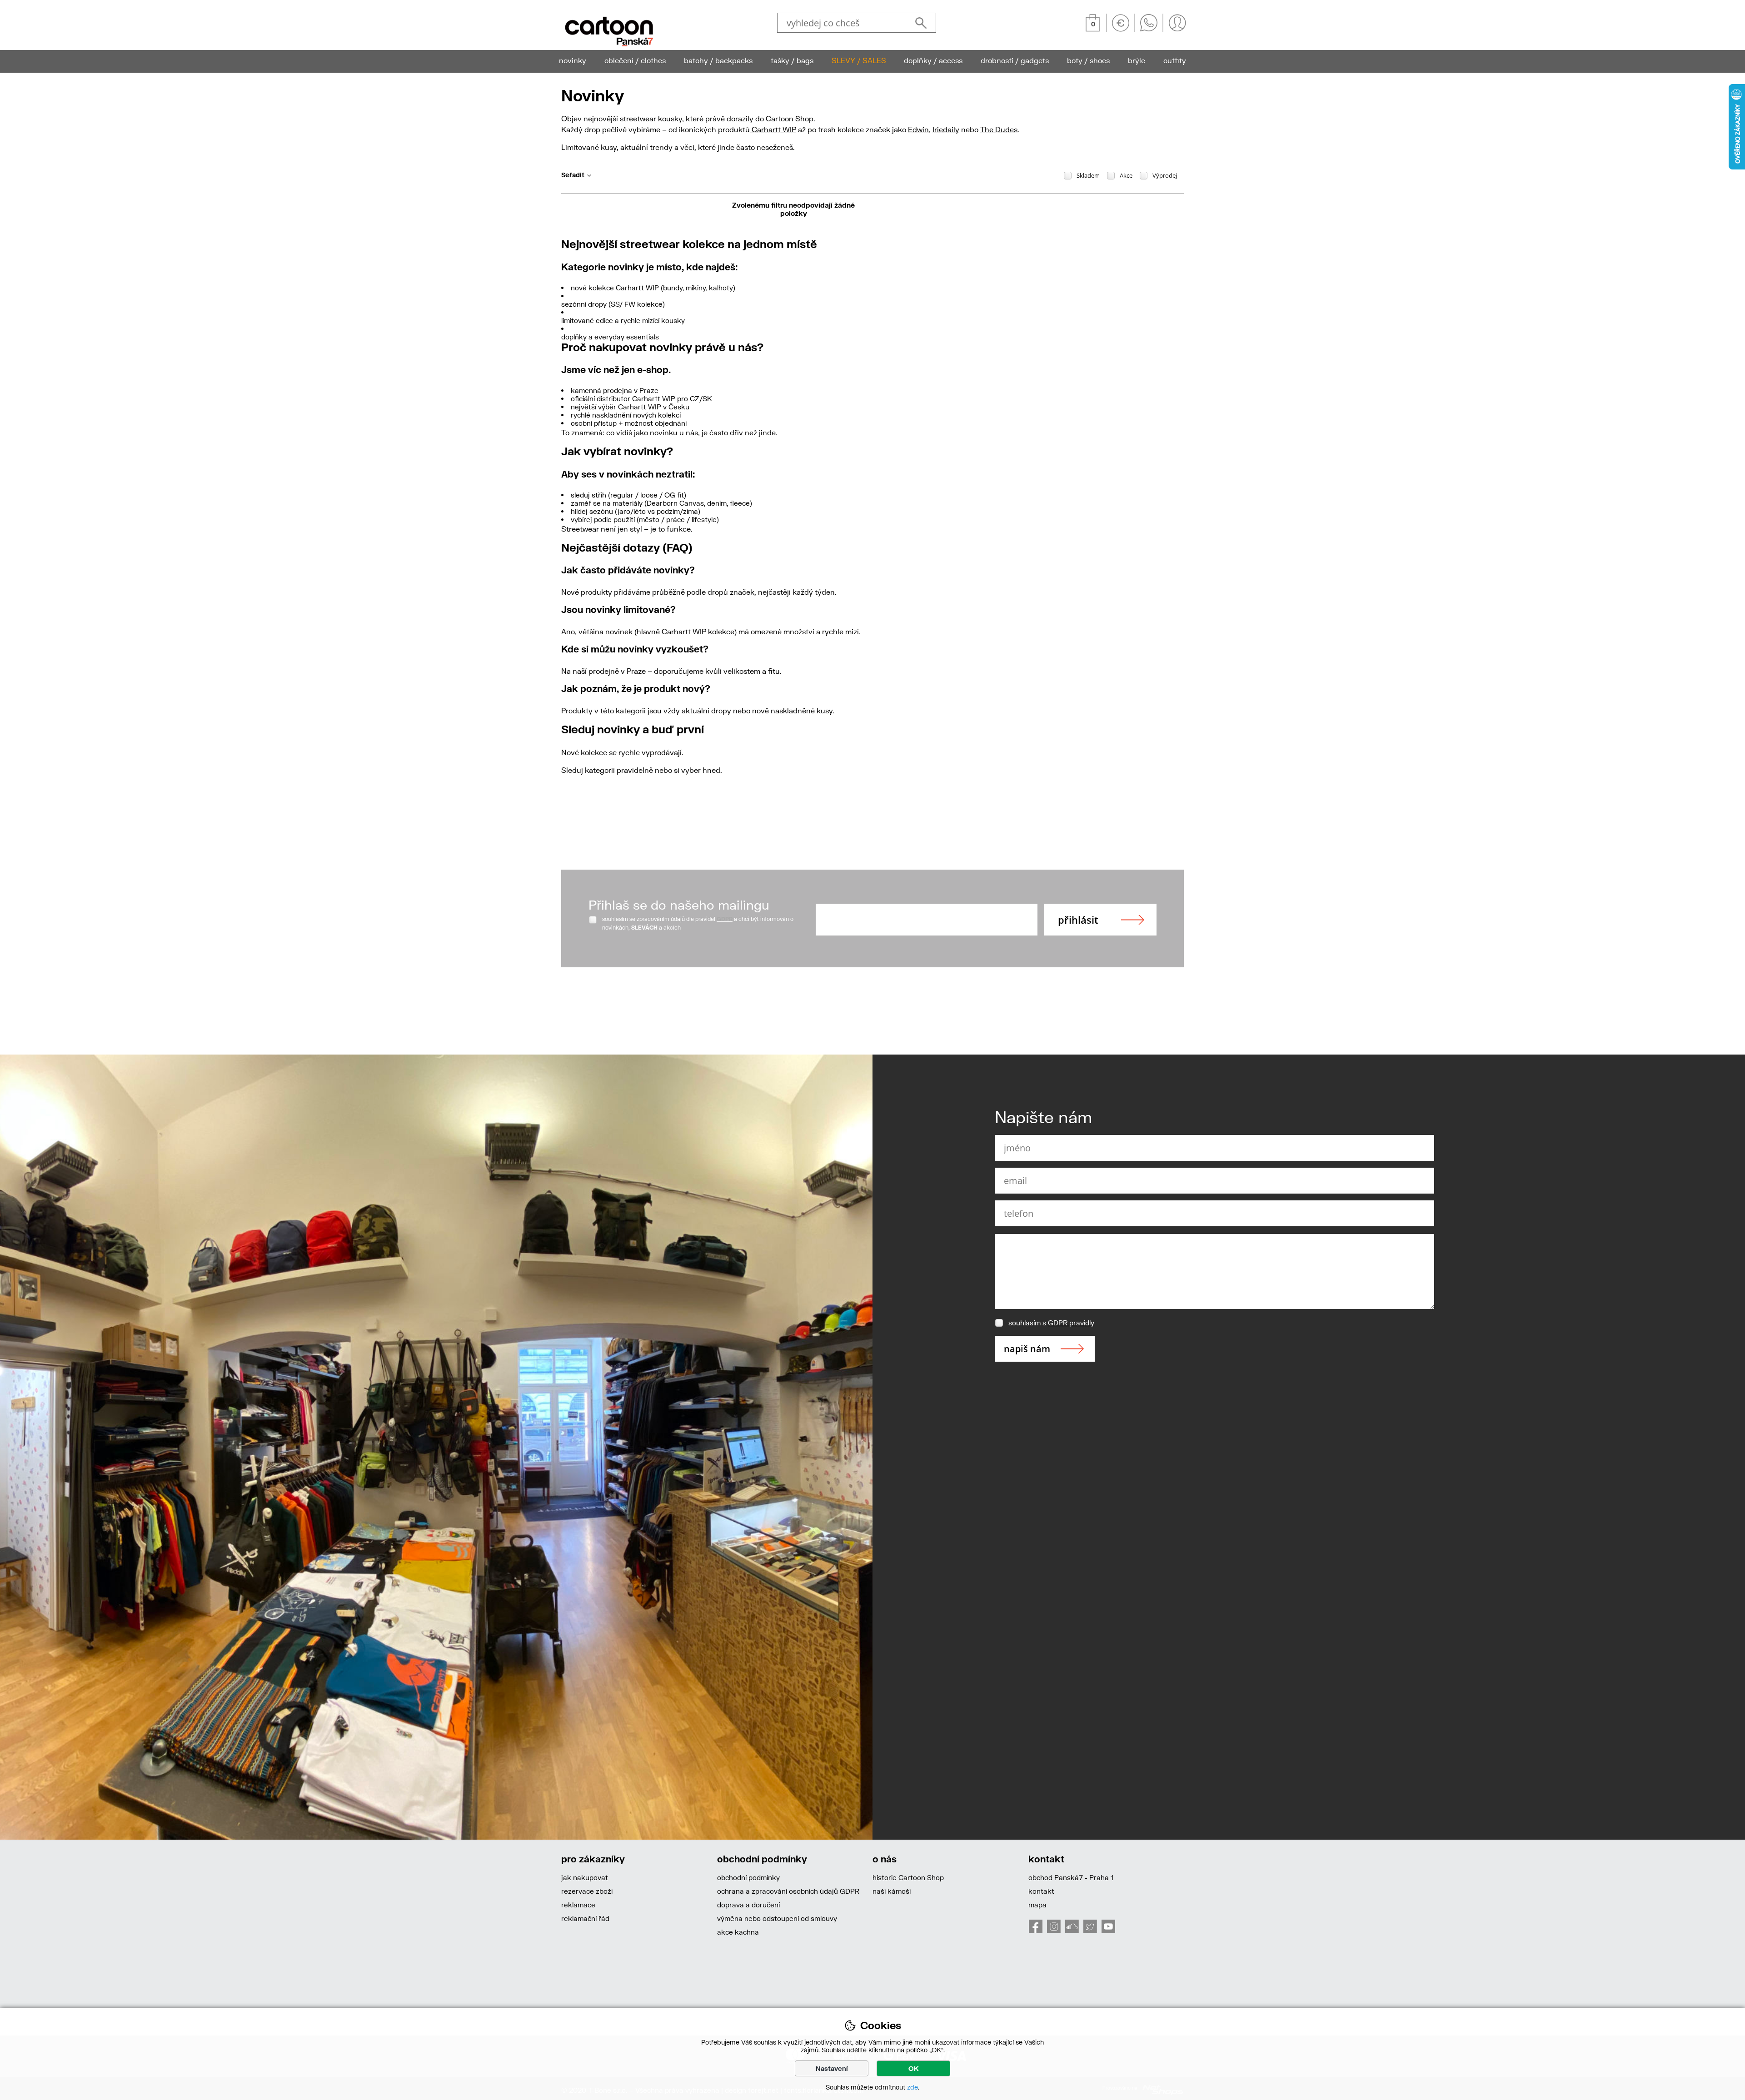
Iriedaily (946, 129)
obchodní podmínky (748, 1877)
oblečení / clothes (635, 60)
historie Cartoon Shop (908, 1877)
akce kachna (738, 1932)
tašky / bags (792, 60)
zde (912, 2087)
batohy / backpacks (718, 60)
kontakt (1041, 1891)
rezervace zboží (587, 1891)
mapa (1037, 1905)
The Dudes (999, 129)
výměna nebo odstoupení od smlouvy (777, 1918)
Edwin (918, 129)
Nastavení (832, 2068)
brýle (1137, 60)
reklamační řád (585, 1918)
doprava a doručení (748, 1905)
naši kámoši (892, 1891)
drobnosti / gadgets (1015, 60)
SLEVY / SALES (859, 60)
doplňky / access (933, 60)
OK (914, 2068)
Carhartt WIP (773, 129)
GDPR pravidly (1071, 1323)
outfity (1175, 60)
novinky (573, 60)
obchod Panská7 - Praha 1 (1071, 1877)
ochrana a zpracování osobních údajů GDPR (788, 1891)
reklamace (578, 1905)
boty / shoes (1088, 60)
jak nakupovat (585, 1877)
